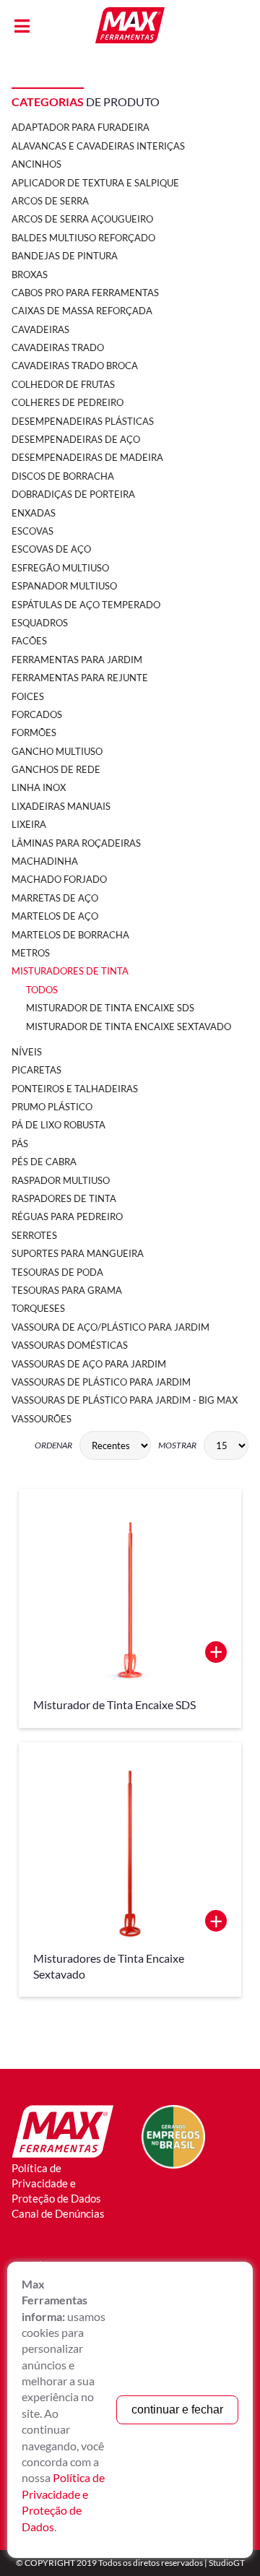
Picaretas (36, 1070)
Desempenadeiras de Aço (76, 439)
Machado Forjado (59, 879)
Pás (20, 1144)
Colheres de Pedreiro (68, 402)
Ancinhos (36, 164)
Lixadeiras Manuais (61, 806)
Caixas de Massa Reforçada (82, 311)
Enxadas (34, 513)
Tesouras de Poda (57, 1272)
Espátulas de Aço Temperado (86, 605)
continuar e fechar (177, 2409)
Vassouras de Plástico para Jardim (101, 1382)
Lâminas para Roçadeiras (76, 843)
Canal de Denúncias (58, 2213)
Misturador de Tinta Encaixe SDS (110, 1008)
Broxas (30, 275)
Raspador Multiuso (61, 1180)
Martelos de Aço (55, 916)
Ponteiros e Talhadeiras (75, 1089)
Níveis (27, 1052)
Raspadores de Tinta (64, 1198)
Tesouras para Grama (67, 1290)
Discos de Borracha (63, 476)
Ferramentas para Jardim (77, 660)
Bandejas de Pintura (65, 256)
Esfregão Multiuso (60, 568)
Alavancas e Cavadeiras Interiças (98, 146)
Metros (31, 953)
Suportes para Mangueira (78, 1253)
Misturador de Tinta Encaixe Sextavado (129, 1026)
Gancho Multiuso (57, 751)
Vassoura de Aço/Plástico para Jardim (110, 1327)
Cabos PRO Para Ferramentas (85, 293)
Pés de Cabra (44, 1162)
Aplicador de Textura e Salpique (95, 183)
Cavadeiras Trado (58, 347)
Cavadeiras (40, 329)
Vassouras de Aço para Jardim (89, 1364)
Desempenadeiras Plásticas (83, 421)
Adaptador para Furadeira (81, 127)
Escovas (32, 531)
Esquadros (40, 623)
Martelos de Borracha (70, 935)
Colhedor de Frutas (63, 384)
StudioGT (227, 2563)
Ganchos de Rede (56, 769)
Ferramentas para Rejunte (80, 678)
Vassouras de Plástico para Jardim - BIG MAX (125, 1400)
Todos (42, 990)
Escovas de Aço (51, 549)
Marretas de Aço (55, 898)
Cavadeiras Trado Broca (75, 366)
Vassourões (42, 1419)
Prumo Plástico (52, 1107)
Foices (28, 696)
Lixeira (29, 824)
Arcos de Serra (50, 201)
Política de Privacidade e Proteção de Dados (56, 2183)
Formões (34, 732)
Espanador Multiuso (64, 586)
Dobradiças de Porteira (73, 494)
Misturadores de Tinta (70, 971)
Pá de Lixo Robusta (58, 1125)
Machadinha (45, 861)
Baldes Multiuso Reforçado (83, 238)
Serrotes (34, 1235)
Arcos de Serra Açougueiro (82, 219)
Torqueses (38, 1308)
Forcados (37, 714)
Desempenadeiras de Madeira (87, 457)
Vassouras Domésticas (70, 1345)
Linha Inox (39, 787)
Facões (29, 641)
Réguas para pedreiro (67, 1216)
